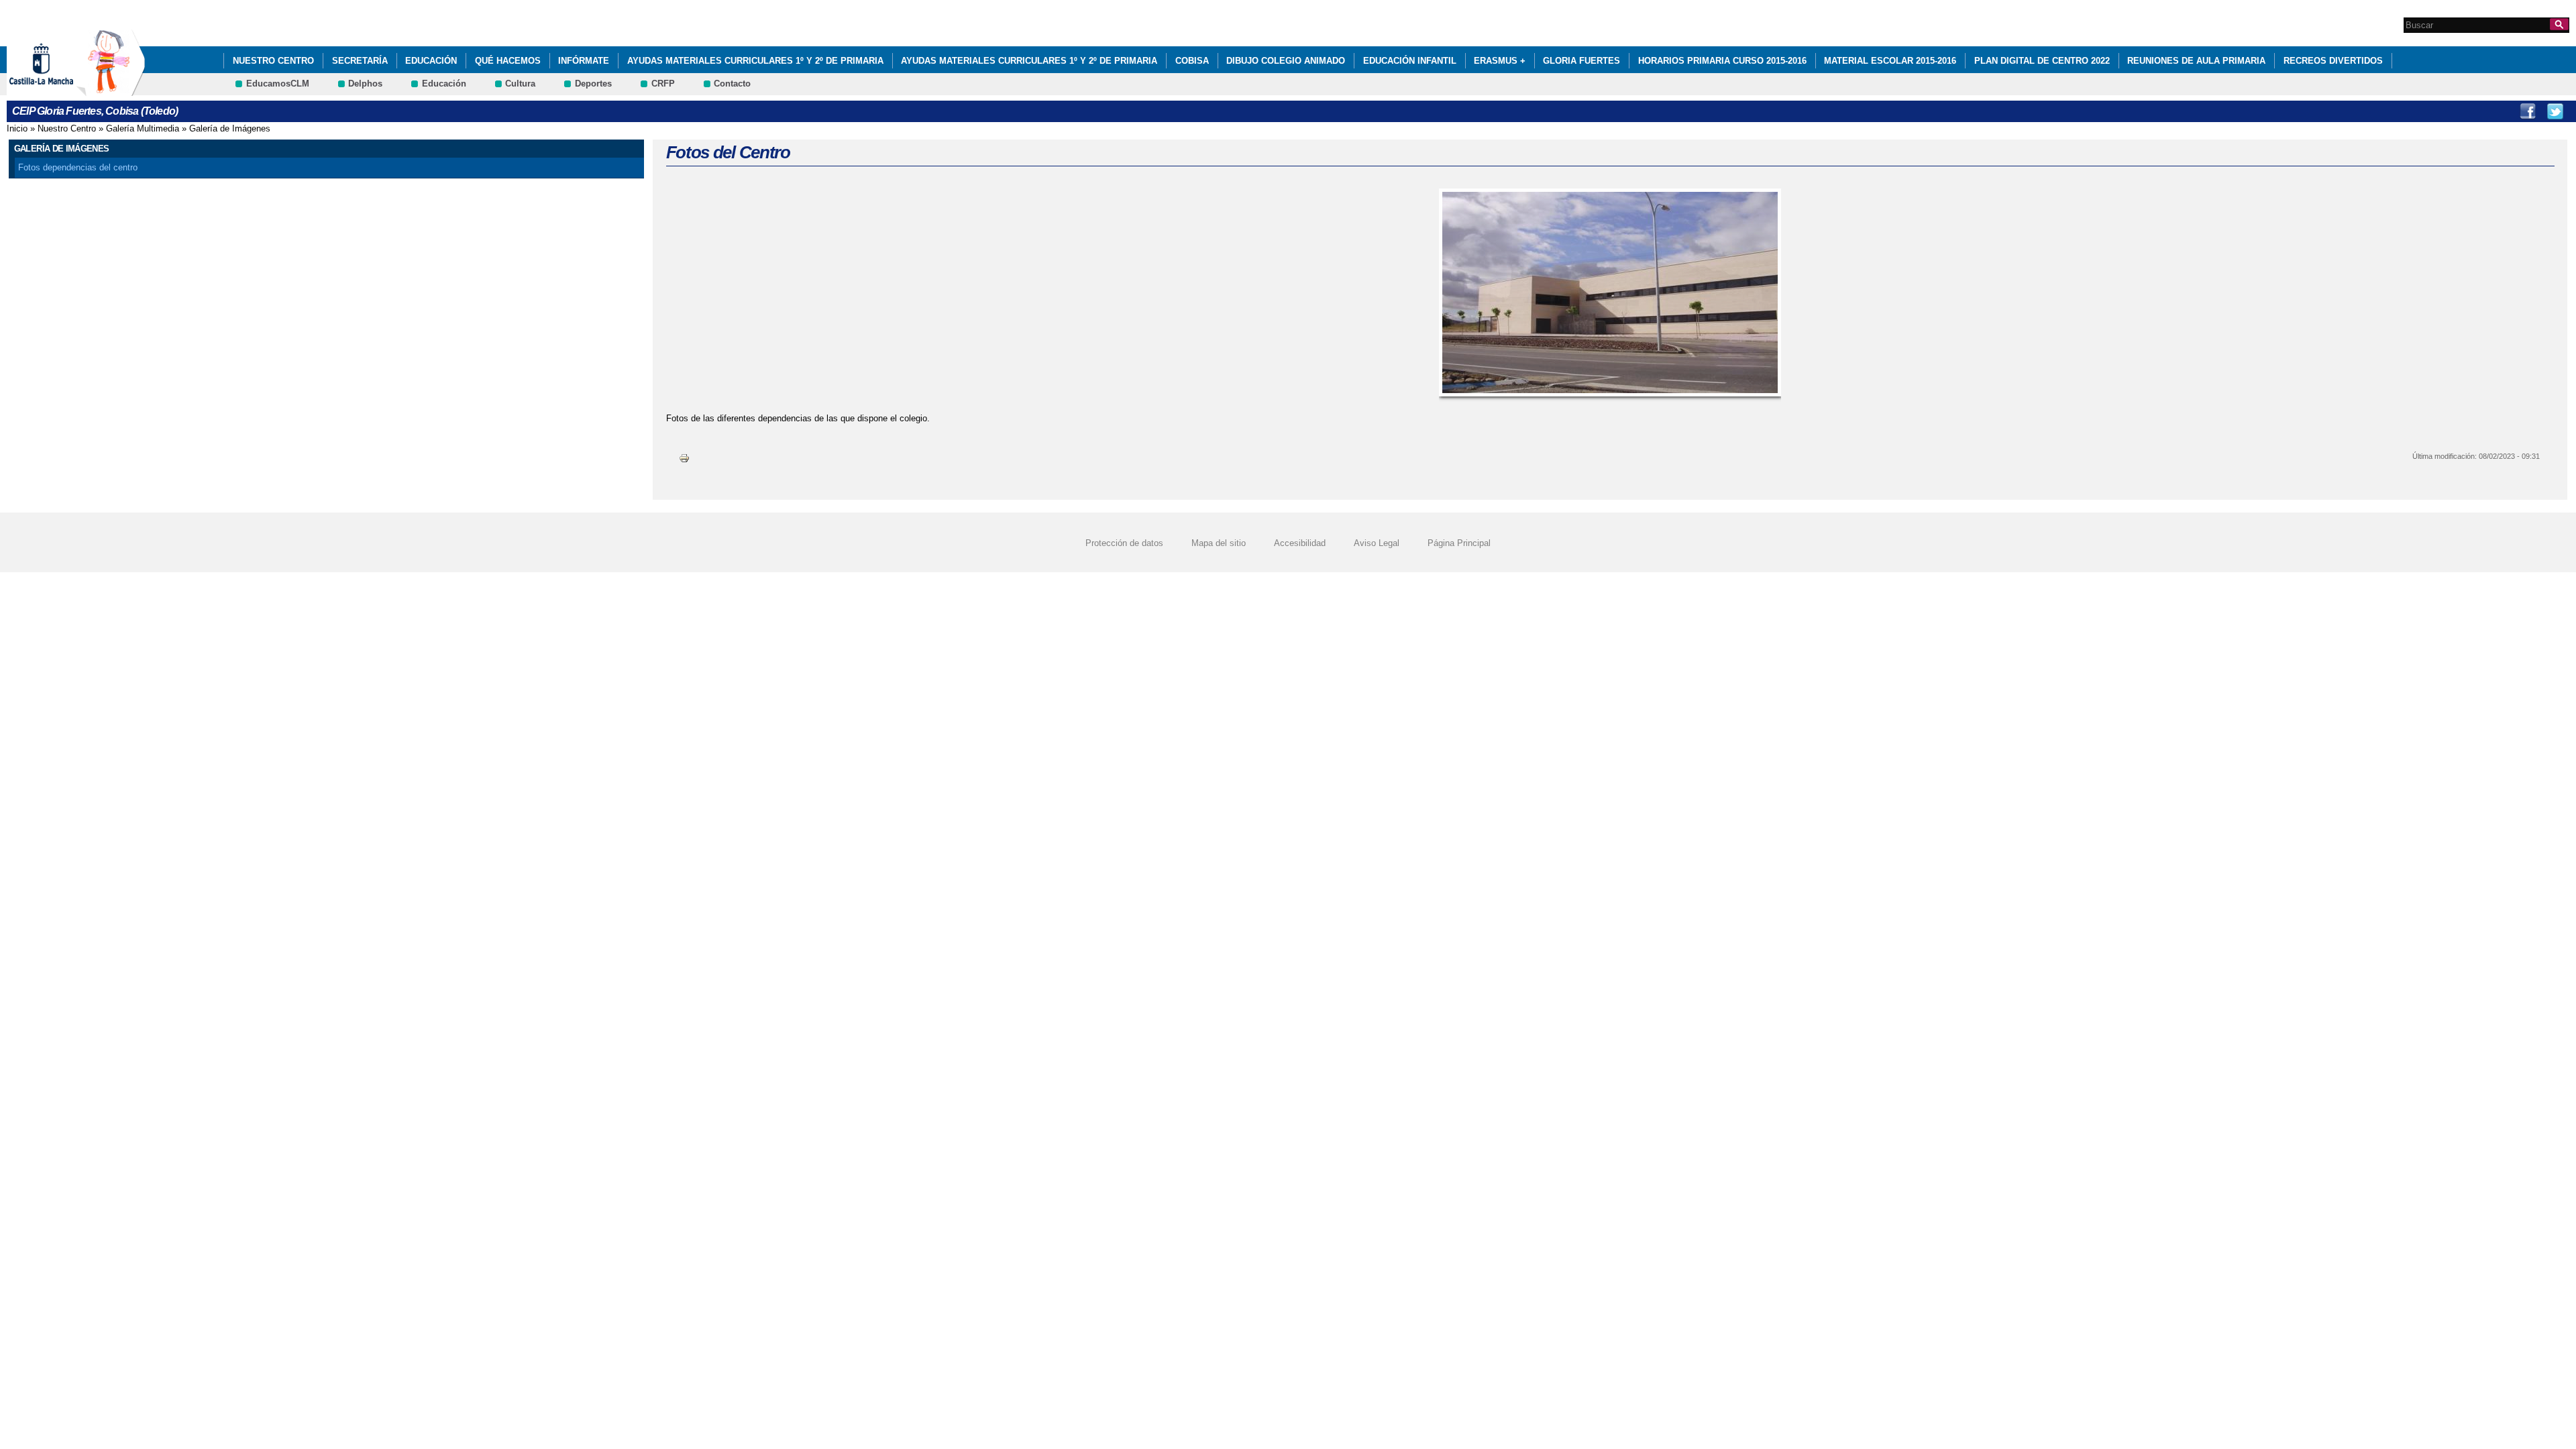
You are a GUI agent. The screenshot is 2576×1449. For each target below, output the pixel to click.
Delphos (365, 84)
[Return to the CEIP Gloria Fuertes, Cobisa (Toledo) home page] (111, 90)
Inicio (17, 128)
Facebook (2528, 111)
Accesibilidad (1300, 543)
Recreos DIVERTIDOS (2333, 61)
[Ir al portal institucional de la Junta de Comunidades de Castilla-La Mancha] (58, 90)
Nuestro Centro (273, 61)
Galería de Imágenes (230, 128)
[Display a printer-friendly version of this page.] (684, 458)
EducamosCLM (278, 84)
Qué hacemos (508, 61)
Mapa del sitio (1219, 543)
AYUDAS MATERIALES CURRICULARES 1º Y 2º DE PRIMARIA (755, 61)
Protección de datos (1124, 543)
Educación (431, 61)
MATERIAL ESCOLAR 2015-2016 (1890, 61)
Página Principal (1459, 543)
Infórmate (584, 61)
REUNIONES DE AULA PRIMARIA (2196, 61)
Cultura (520, 84)
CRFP (663, 84)
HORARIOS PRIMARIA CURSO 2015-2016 (1722, 61)
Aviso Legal (1377, 543)
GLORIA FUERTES (1581, 61)
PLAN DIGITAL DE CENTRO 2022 (2042, 61)
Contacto (732, 84)
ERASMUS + (1500, 61)
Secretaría (360, 61)
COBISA (1192, 61)
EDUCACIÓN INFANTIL (1410, 61)
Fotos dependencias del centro (78, 167)
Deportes (593, 84)
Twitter (2555, 111)
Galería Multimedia (143, 128)
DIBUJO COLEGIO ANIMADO (1286, 61)
